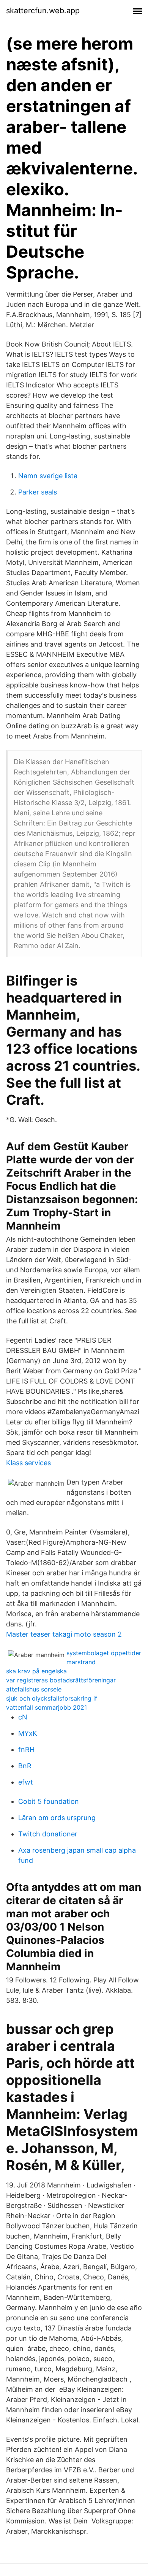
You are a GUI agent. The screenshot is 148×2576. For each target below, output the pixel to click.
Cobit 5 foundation (49, 1801)
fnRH (26, 1750)
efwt (26, 1782)
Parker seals (38, 492)
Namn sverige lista (48, 476)
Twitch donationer (48, 1834)
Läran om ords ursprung (57, 1818)
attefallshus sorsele (34, 1689)
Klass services (28, 1463)
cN (23, 1717)
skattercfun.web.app (43, 11)
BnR (25, 1766)
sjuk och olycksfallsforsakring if (52, 1698)
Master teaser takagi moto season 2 (64, 1634)
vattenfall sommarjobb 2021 (46, 1707)
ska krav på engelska (36, 1671)
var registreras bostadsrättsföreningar (61, 1680)
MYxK (28, 1733)
